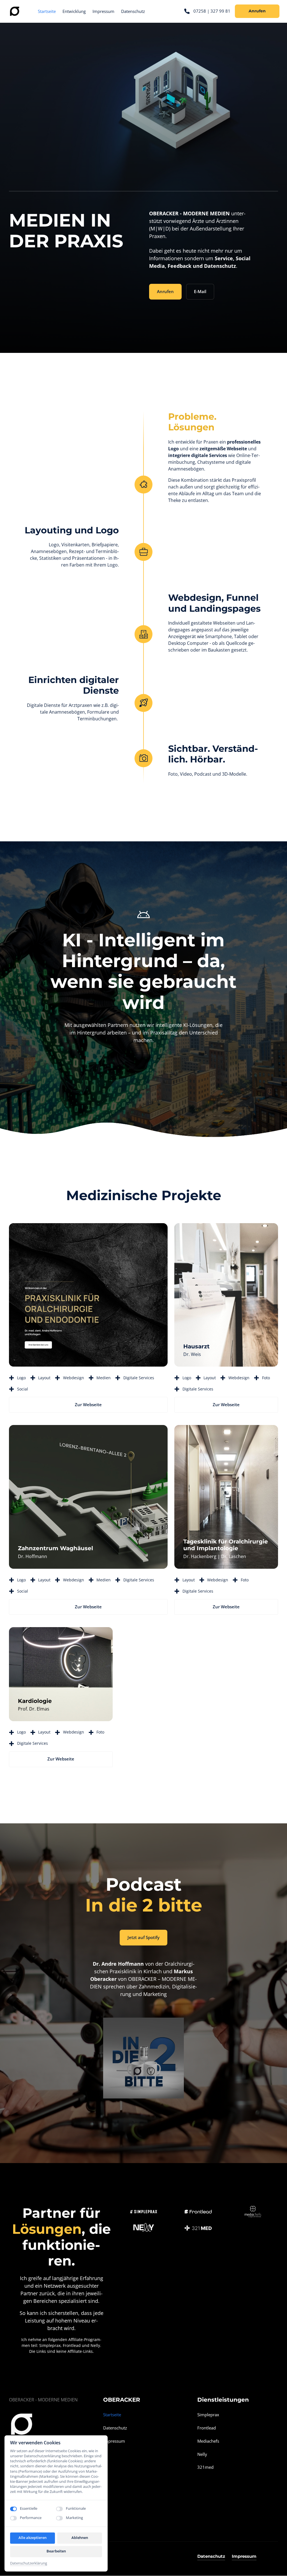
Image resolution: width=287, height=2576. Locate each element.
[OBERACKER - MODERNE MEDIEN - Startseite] (15, 11)
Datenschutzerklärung (29, 2563)
